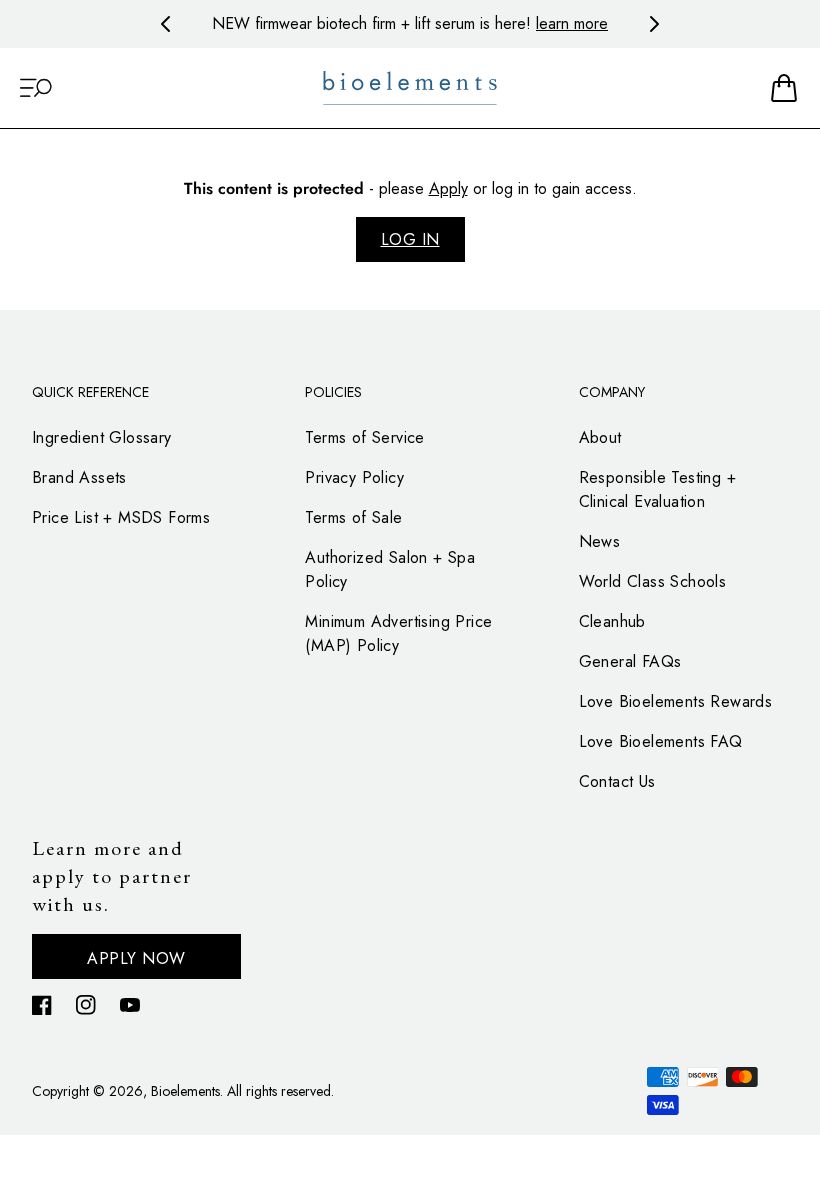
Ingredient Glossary (102, 437)
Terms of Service (364, 437)
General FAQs (630, 661)
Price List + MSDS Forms (121, 517)
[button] (36, 88)
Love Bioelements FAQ (661, 741)
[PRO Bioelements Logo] (410, 88)
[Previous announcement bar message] (166, 24)
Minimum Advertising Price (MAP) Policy (398, 633)
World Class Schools (653, 581)
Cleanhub (612, 621)
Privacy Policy (354, 477)
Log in (410, 239)
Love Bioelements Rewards (676, 701)
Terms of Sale (353, 517)
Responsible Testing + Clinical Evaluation (657, 489)
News (600, 541)
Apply (448, 188)
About (600, 437)
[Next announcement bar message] (654, 24)
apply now (136, 958)
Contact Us (617, 781)
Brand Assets (79, 477)
